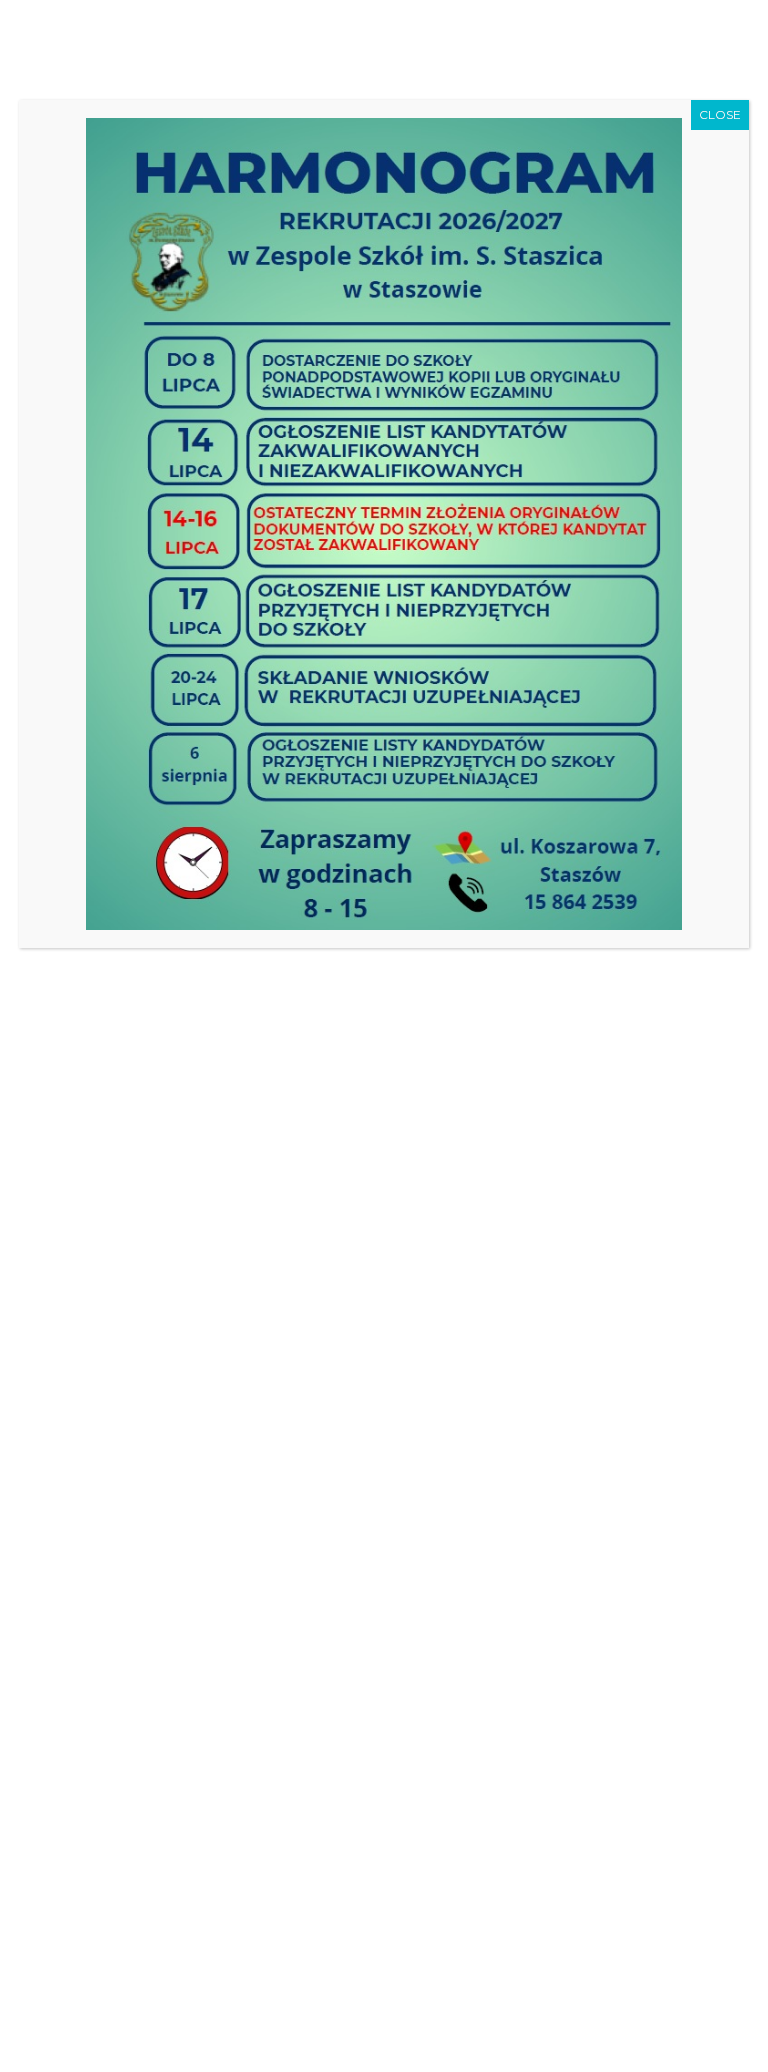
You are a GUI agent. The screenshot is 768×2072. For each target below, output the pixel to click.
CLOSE (720, 114)
